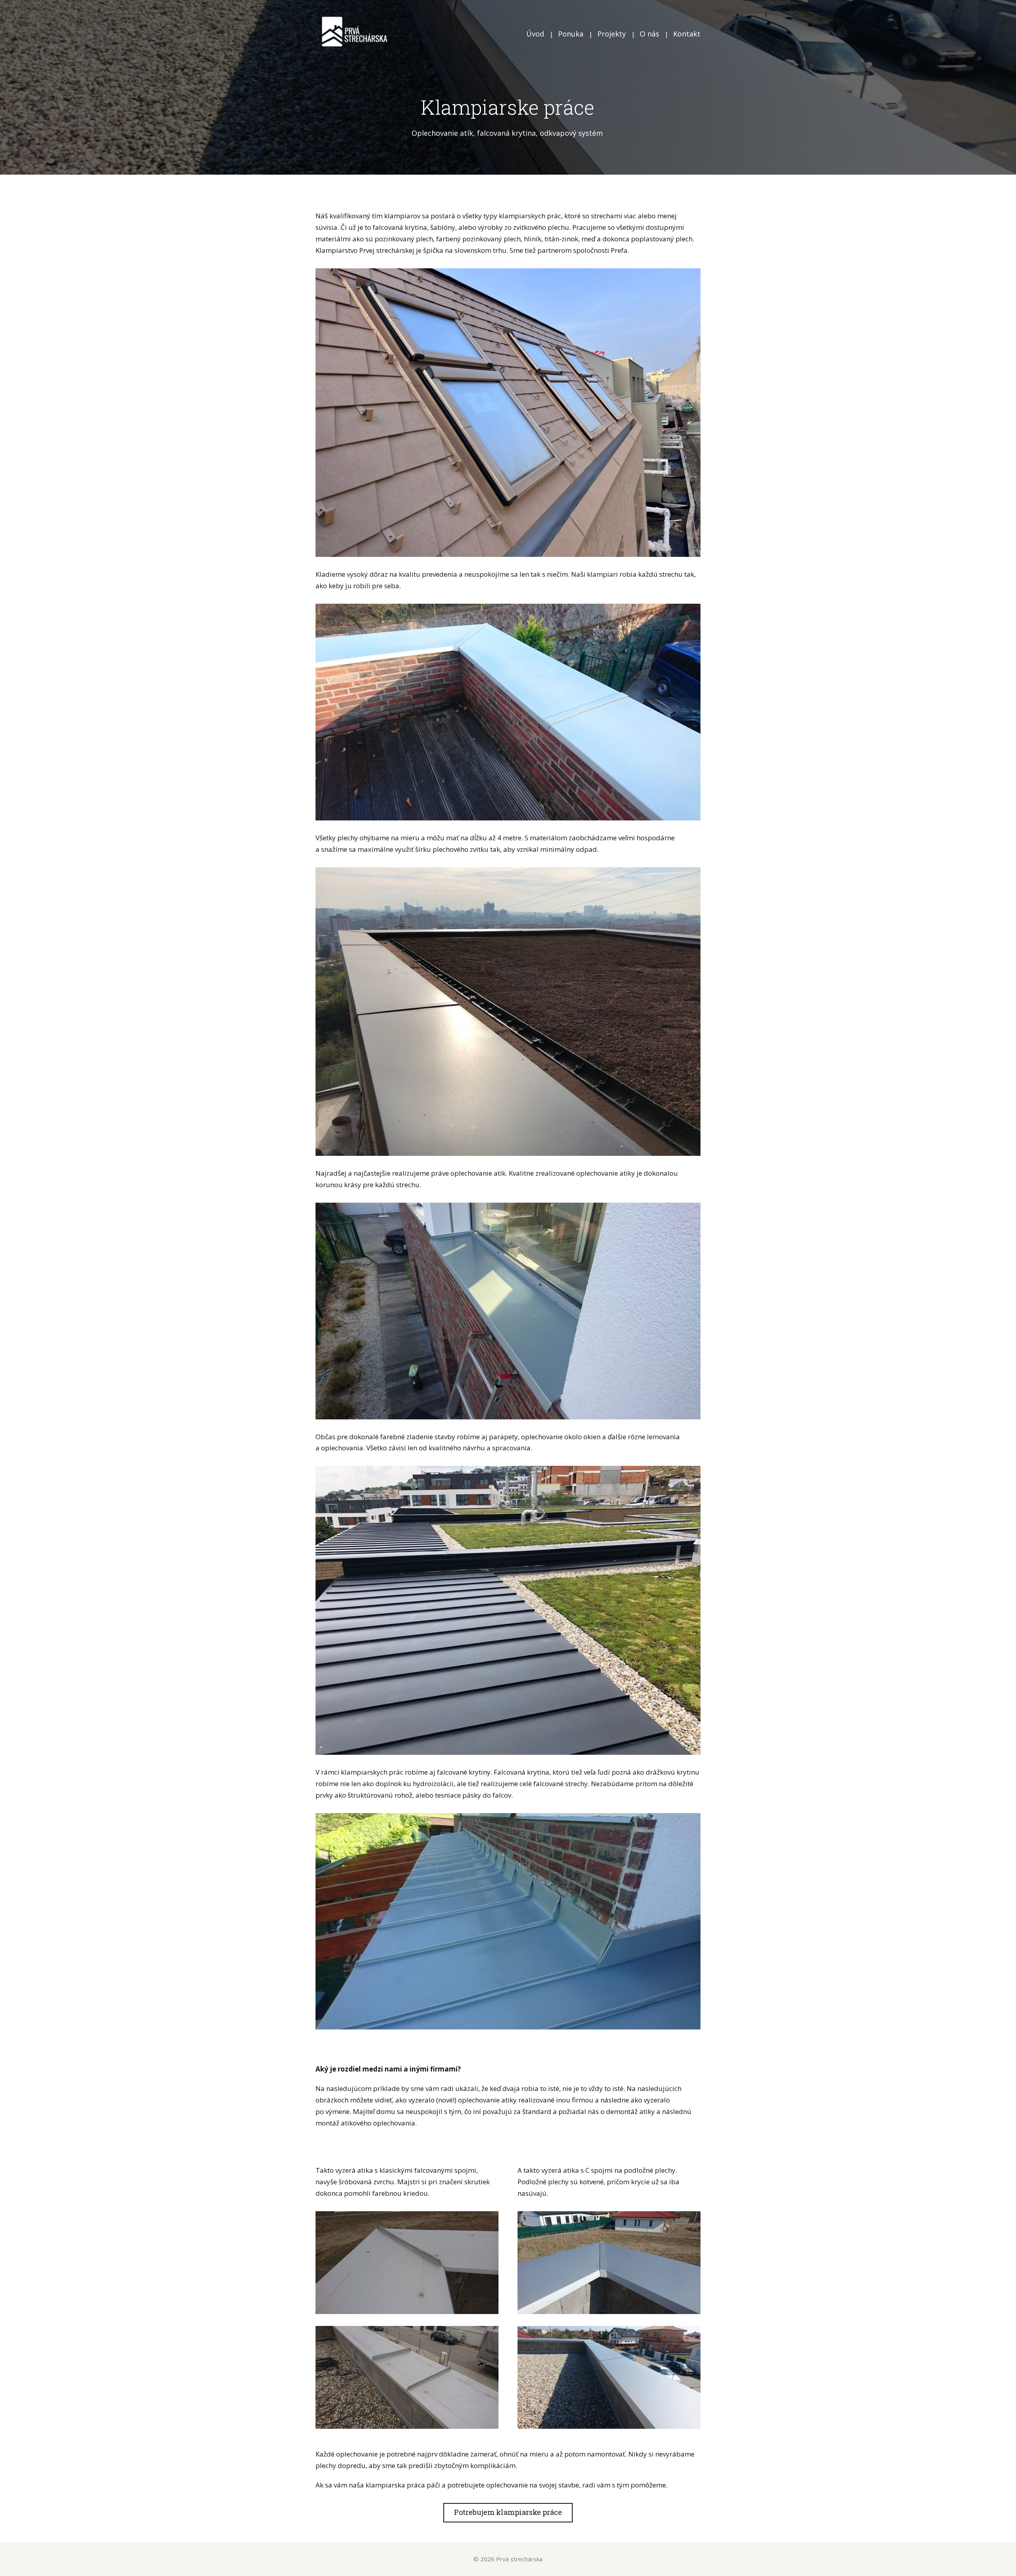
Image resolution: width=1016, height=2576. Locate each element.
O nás (649, 34)
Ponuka (571, 34)
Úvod (535, 34)
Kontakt (687, 34)
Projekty (612, 34)
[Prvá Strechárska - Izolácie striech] (355, 34)
